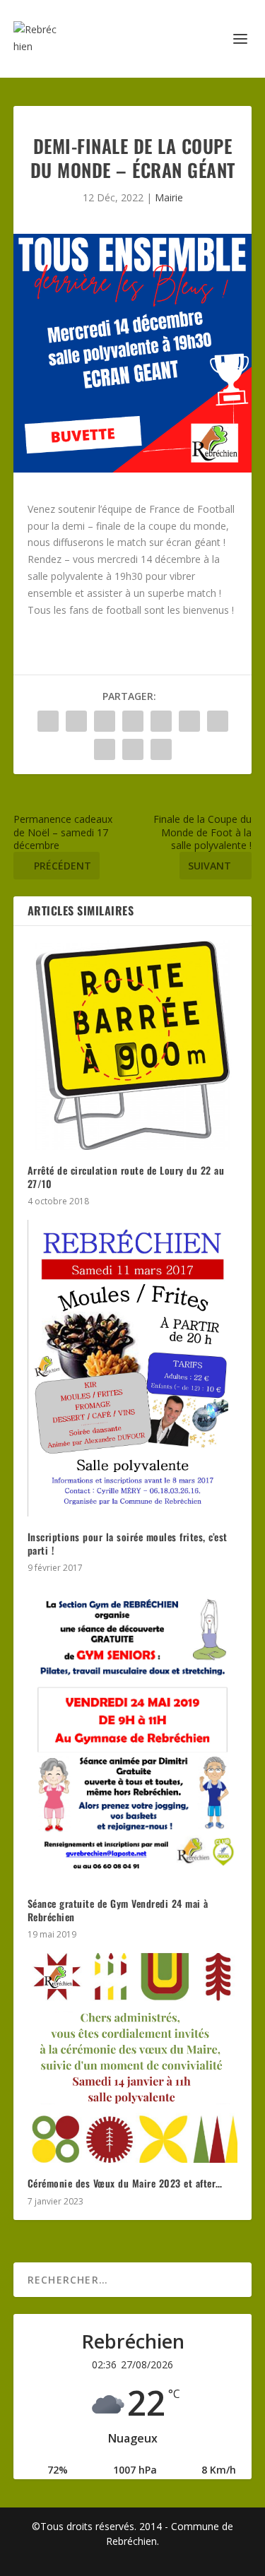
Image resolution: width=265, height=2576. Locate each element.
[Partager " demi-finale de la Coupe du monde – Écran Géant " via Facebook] (48, 721)
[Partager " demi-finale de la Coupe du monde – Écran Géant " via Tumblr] (133, 721)
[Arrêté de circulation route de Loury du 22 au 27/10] (133, 1045)
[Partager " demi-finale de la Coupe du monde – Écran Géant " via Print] (161, 749)
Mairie (169, 197)
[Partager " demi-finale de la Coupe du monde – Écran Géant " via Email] (133, 749)
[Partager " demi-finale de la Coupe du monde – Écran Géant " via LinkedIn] (189, 721)
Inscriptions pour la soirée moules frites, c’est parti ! (128, 1543)
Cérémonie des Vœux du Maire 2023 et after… (125, 2183)
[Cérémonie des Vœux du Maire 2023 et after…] (133, 2058)
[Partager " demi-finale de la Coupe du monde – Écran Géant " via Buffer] (218, 721)
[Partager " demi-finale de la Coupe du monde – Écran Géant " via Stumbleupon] (105, 749)
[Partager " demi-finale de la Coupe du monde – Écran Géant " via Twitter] (76, 721)
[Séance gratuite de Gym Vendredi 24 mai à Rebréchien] (133, 1735)
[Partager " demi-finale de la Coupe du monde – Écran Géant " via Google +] (105, 721)
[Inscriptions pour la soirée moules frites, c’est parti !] (133, 1369)
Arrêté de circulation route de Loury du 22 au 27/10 (126, 1176)
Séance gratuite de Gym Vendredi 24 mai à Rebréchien (118, 1910)
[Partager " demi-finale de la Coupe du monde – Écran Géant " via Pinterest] (161, 721)
